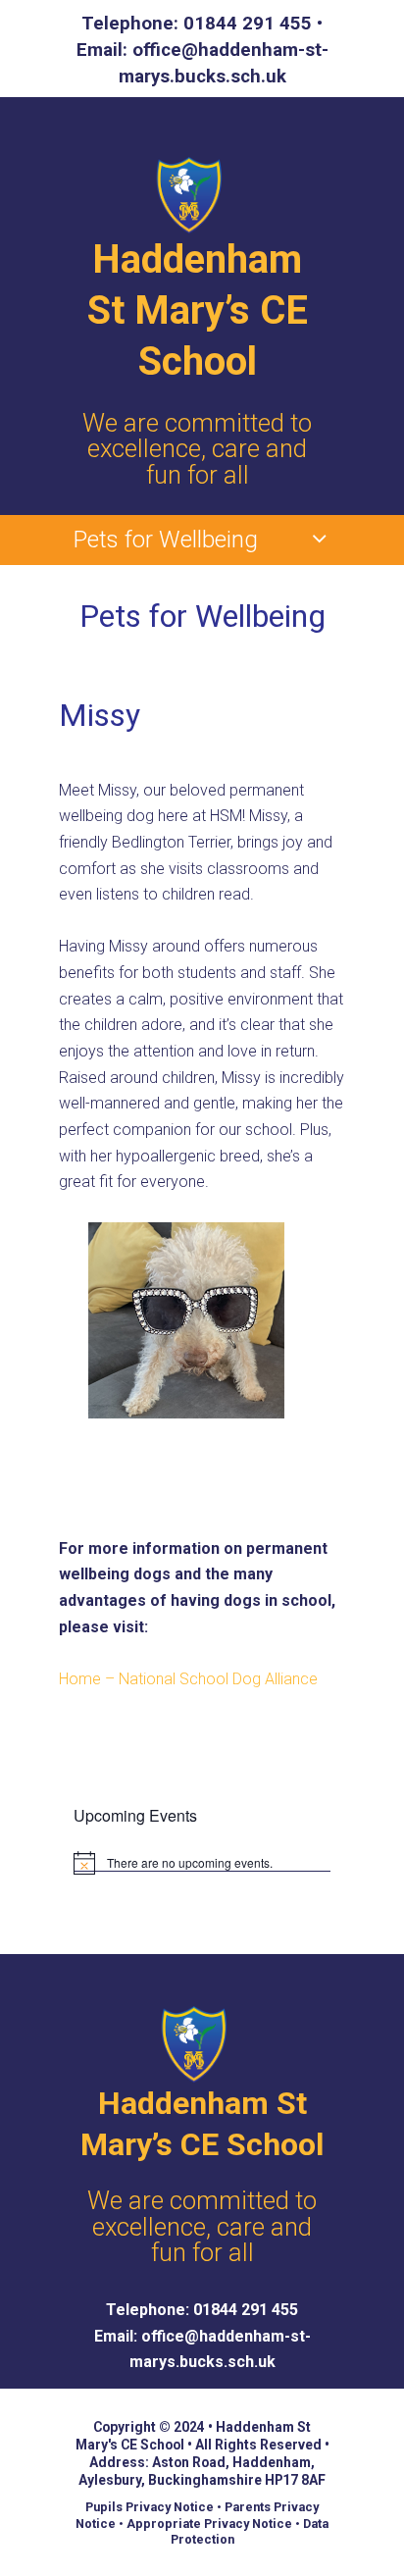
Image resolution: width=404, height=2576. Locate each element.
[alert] (202, 1863)
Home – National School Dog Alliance (188, 1679)
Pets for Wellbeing (166, 540)
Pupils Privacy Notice (150, 2507)
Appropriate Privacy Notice (209, 2524)
